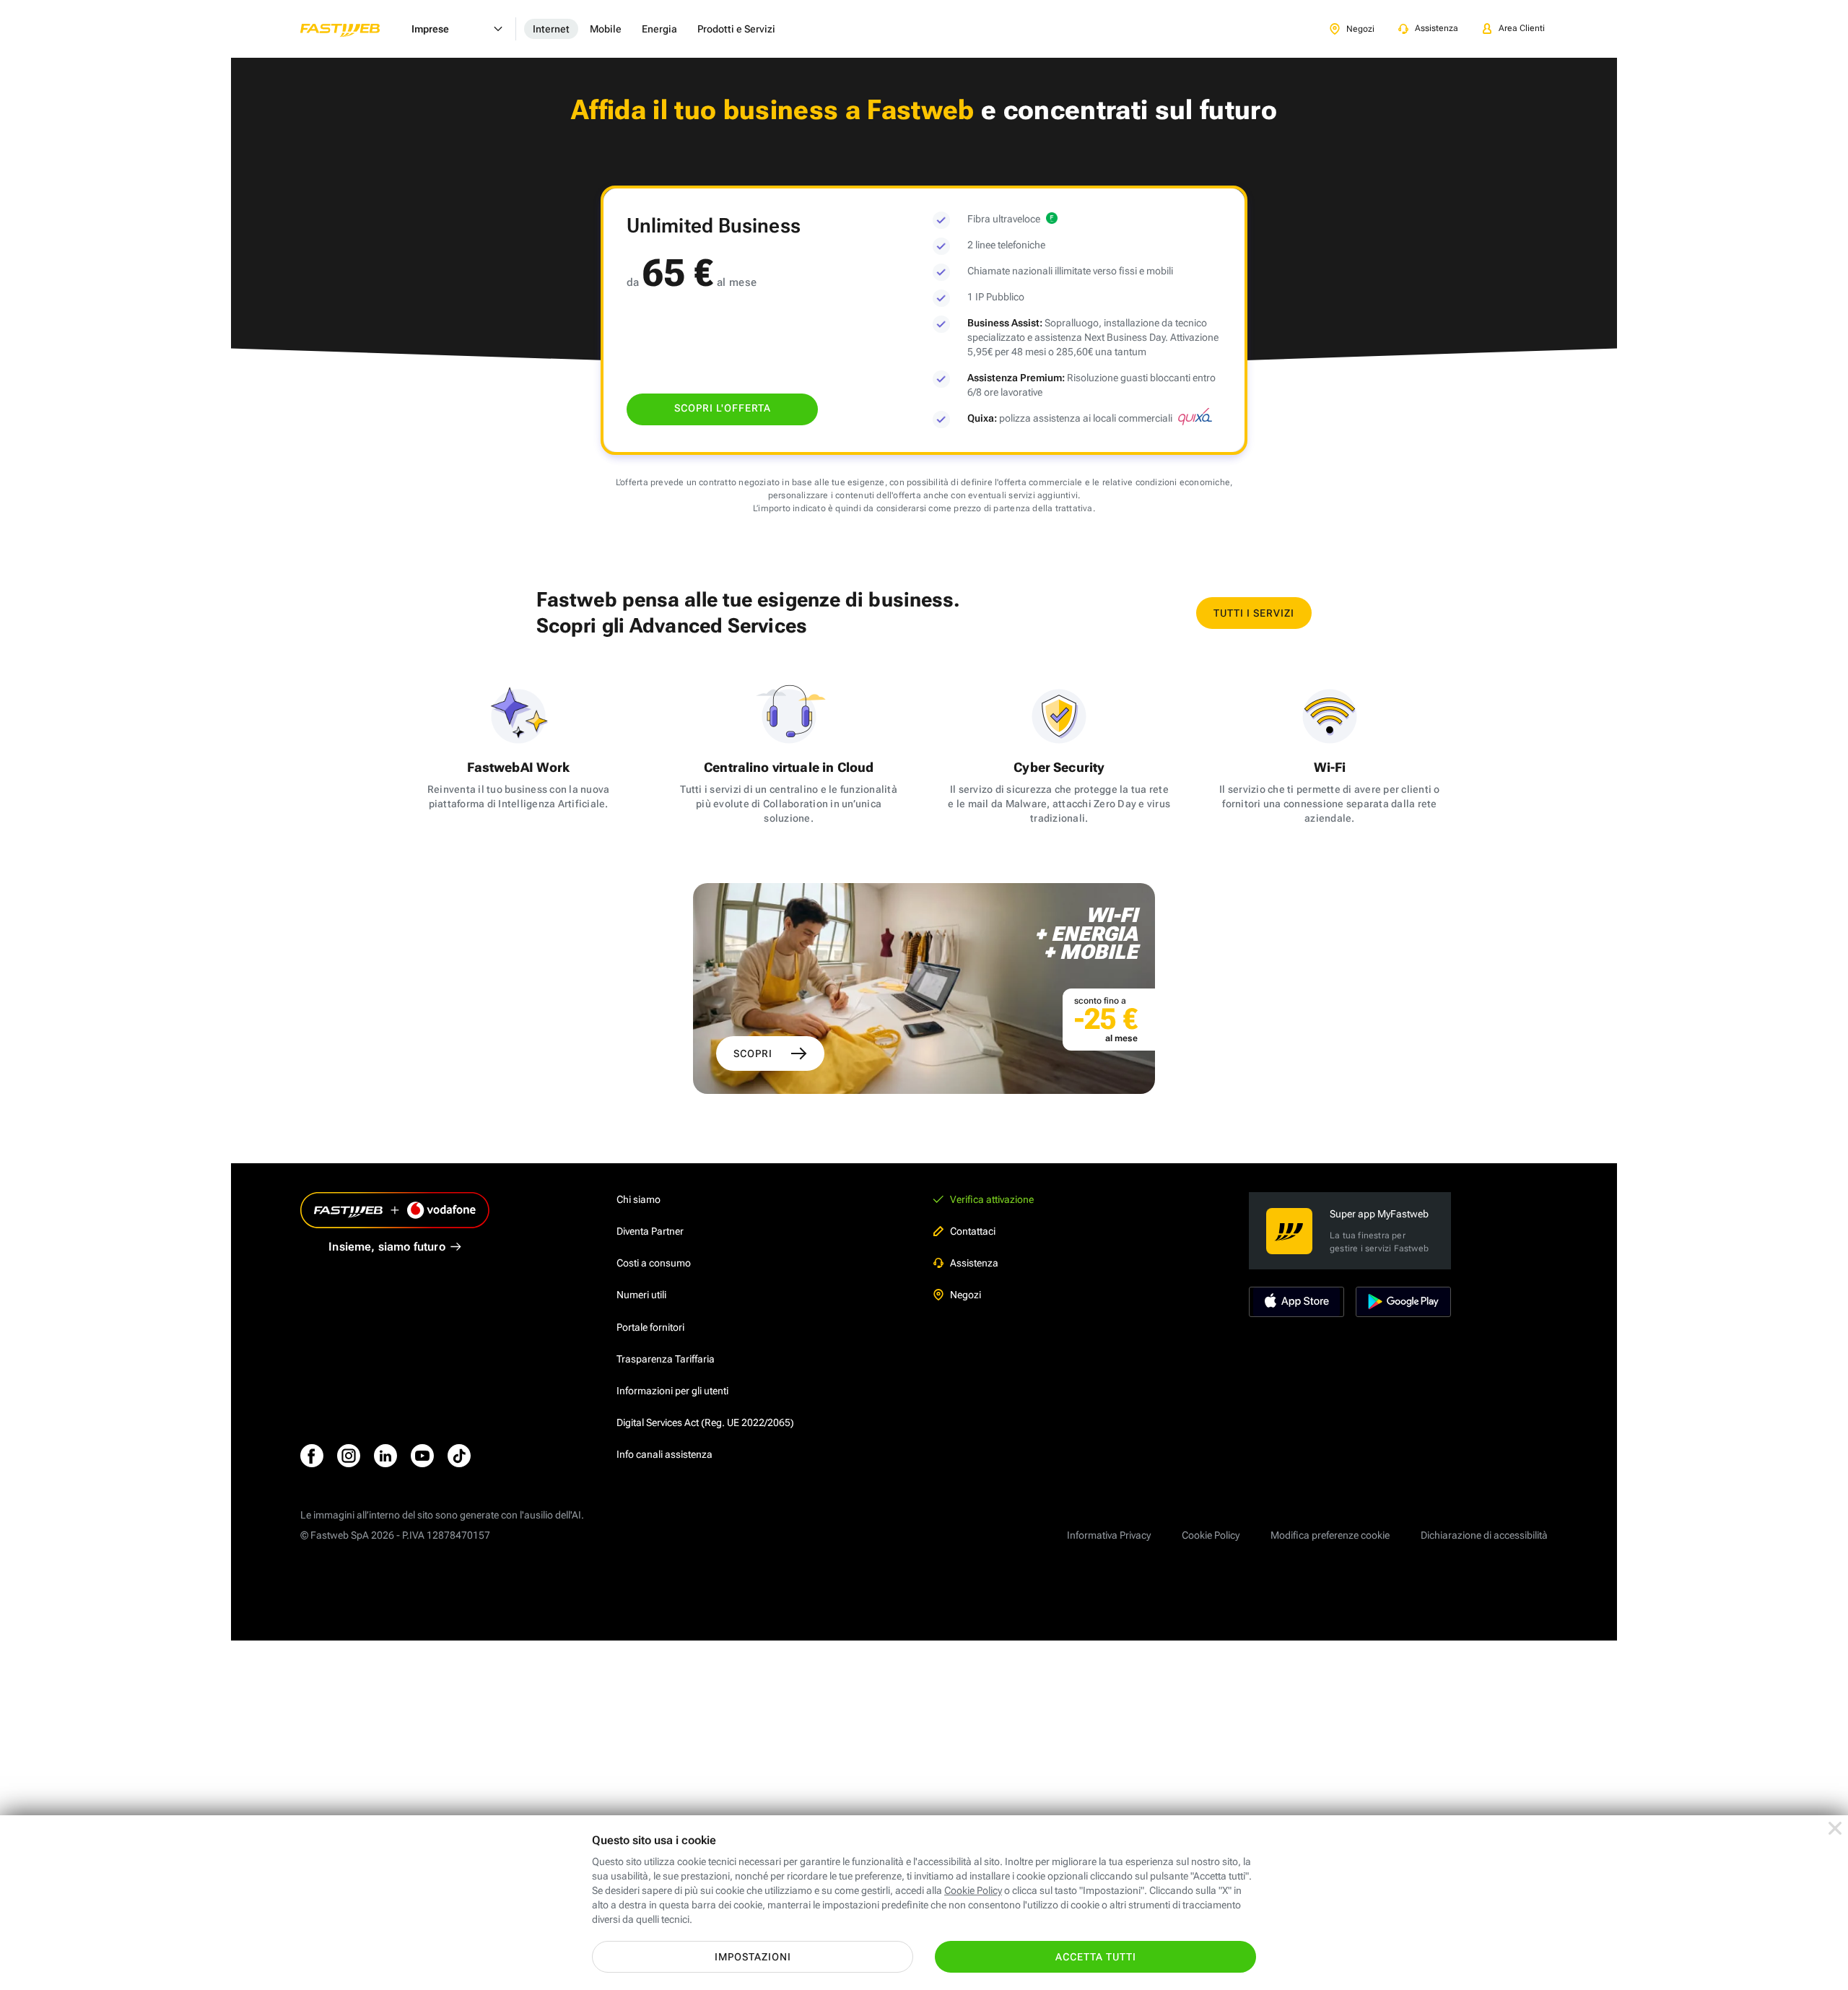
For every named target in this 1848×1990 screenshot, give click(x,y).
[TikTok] (459, 1456)
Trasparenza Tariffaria (666, 1359)
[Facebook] (312, 1456)
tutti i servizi (1254, 613)
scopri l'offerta (723, 408)
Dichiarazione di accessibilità (1484, 1535)
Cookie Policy (1211, 1535)
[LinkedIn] (385, 1456)
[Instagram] (349, 1456)
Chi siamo (638, 1199)
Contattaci (973, 1231)
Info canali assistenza (664, 1454)
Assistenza (974, 1263)
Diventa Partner (650, 1231)
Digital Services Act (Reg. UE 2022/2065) (705, 1422)
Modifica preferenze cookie (1330, 1535)
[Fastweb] (352, 29)
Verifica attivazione (992, 1199)
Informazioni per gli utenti (672, 1391)
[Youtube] (422, 1456)
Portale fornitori (650, 1327)
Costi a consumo (654, 1263)
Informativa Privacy (1109, 1535)
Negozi (966, 1295)
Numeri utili (641, 1295)
